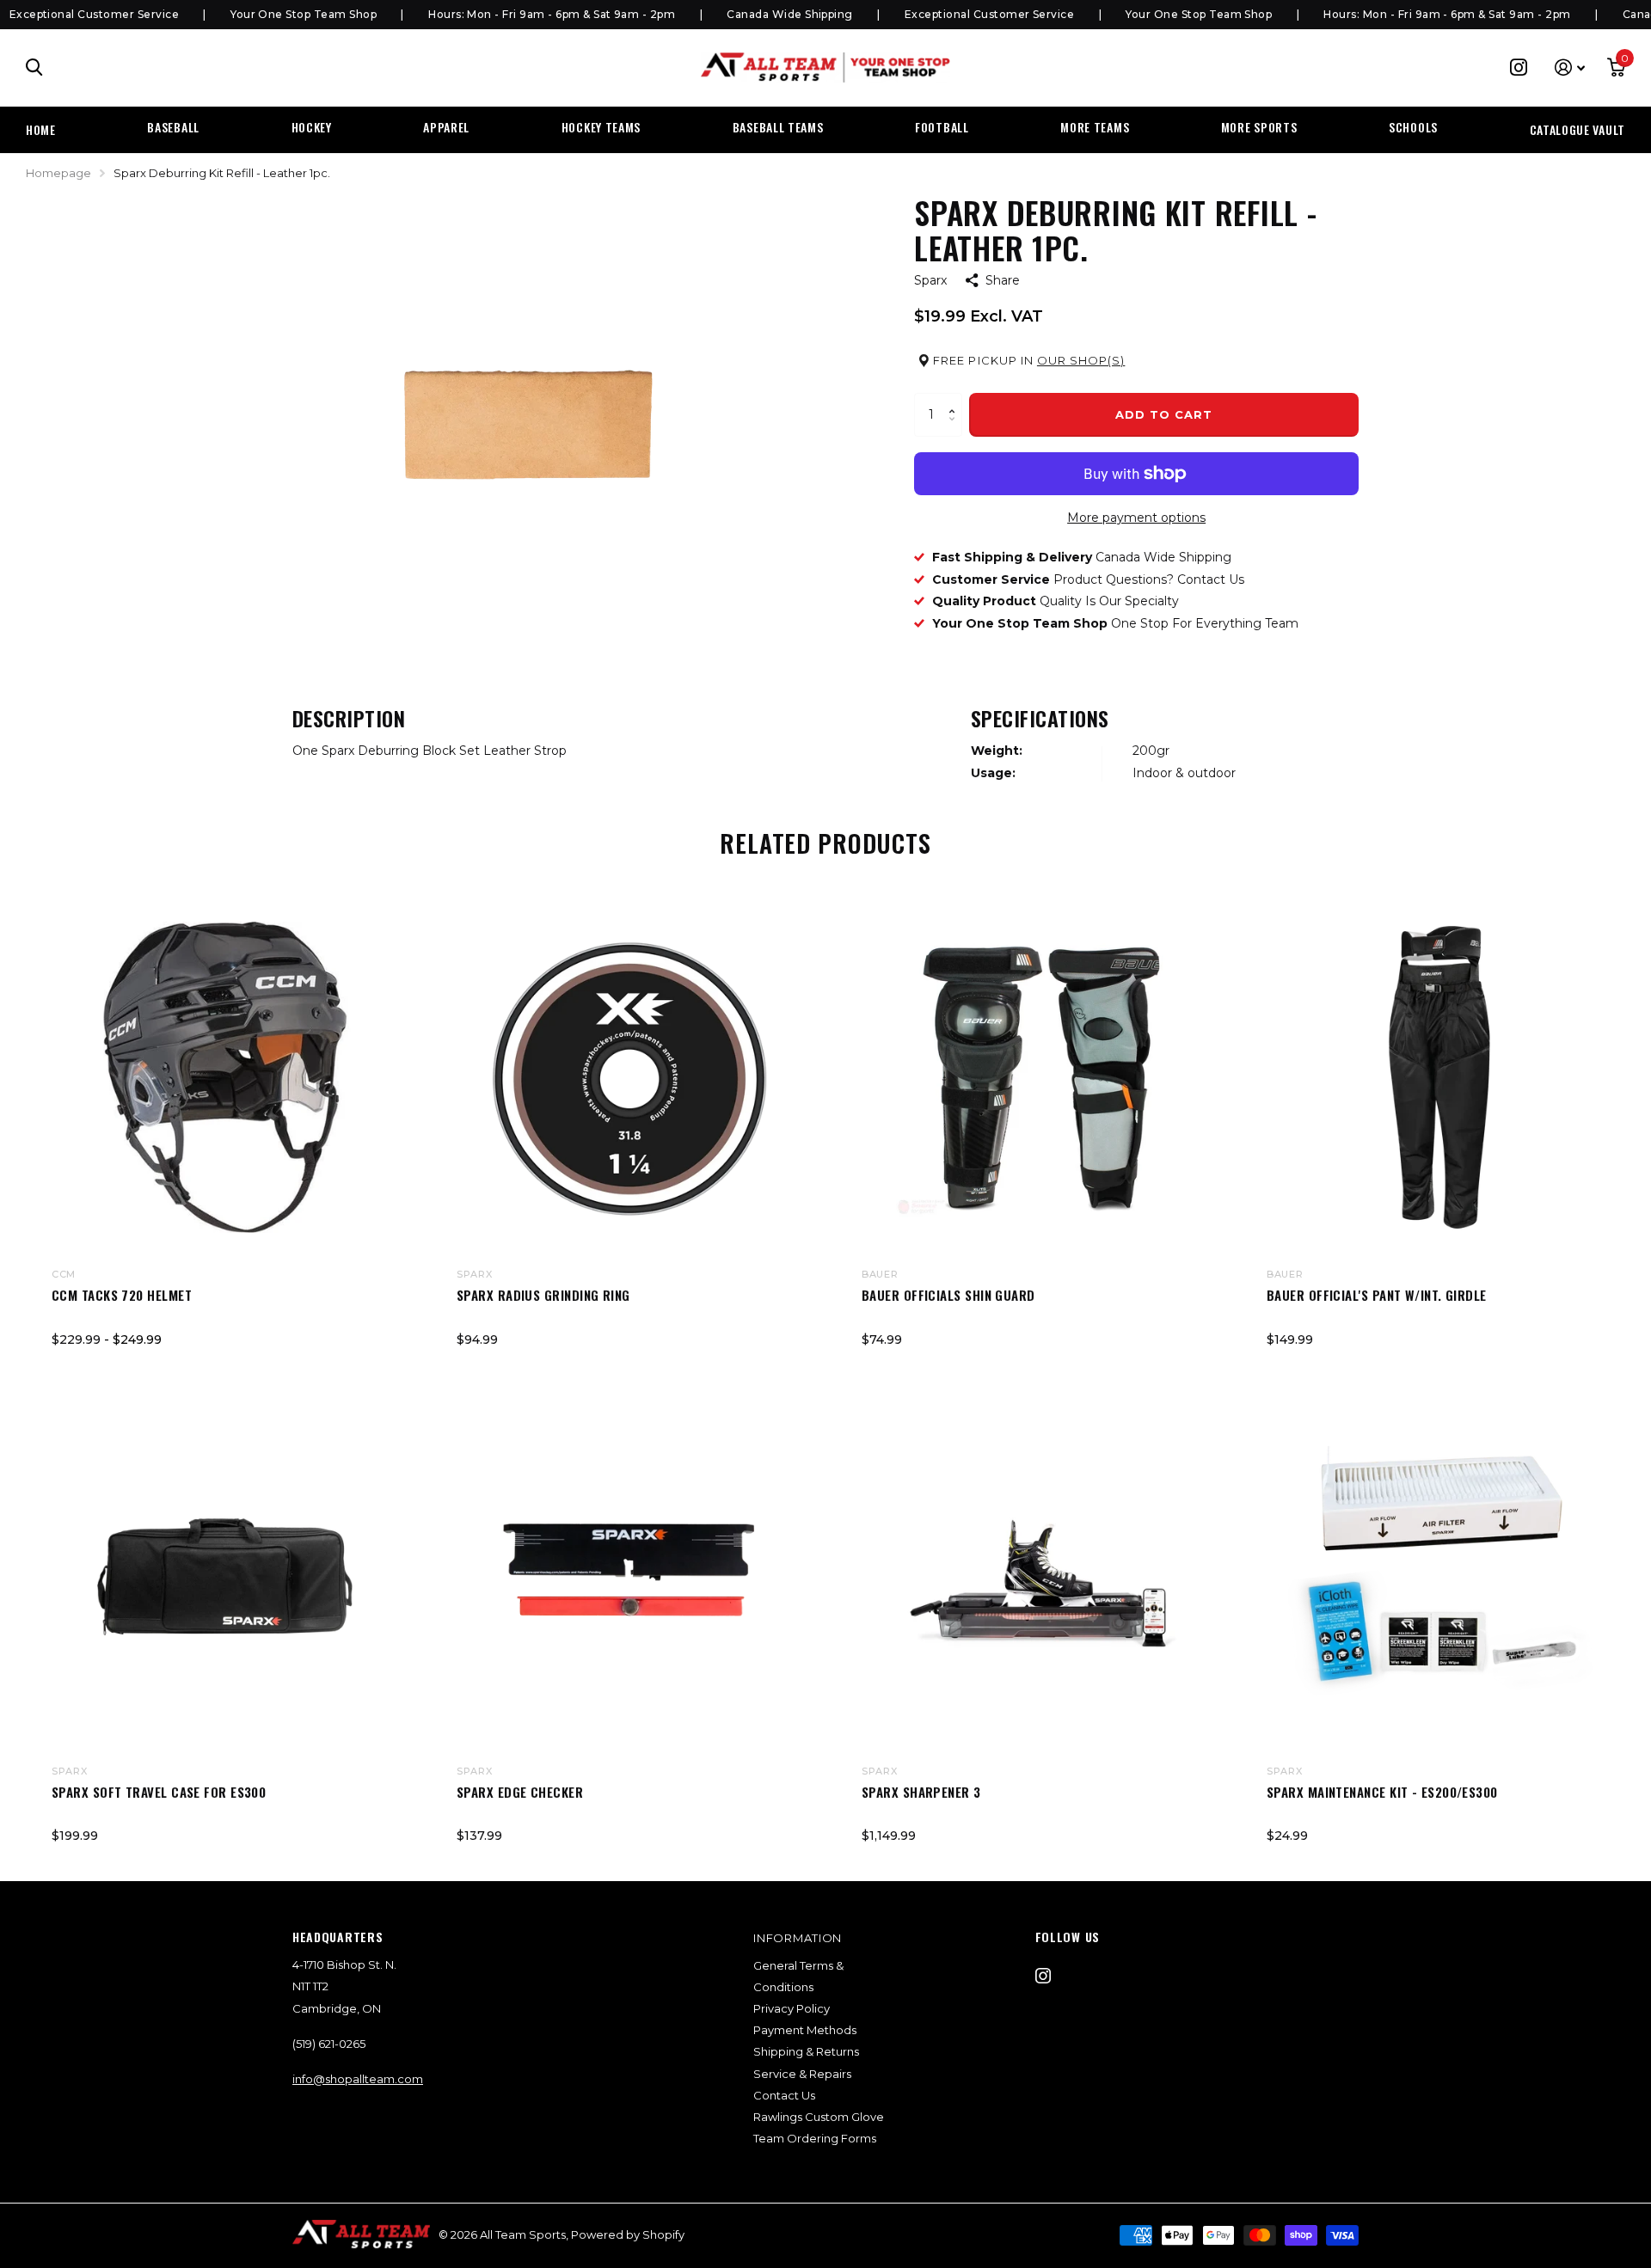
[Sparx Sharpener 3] (1035, 1574)
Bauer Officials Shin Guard (948, 1295)
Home (41, 129)
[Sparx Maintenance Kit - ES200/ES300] (1440, 1574)
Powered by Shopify (628, 2234)
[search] (34, 67)
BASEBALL (173, 127)
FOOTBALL (942, 127)
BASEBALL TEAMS (778, 127)
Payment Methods (805, 2030)
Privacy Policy (792, 2008)
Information (798, 1938)
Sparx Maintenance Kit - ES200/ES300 (1382, 1792)
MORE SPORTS (1259, 127)
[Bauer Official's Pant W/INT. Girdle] (1440, 1077)
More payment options (1136, 518)
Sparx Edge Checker (520, 1792)
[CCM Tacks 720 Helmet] (225, 1077)
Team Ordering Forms (815, 2138)
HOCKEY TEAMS (601, 127)
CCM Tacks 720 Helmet (122, 1295)
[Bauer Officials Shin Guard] (1035, 1077)
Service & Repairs (802, 2074)
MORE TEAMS (1095, 127)
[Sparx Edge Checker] (630, 1574)
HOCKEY (312, 127)
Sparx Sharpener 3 (921, 1792)
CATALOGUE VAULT (1578, 129)
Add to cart (1164, 414)
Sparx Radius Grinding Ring (543, 1295)
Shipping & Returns (806, 2051)
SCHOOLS (1413, 127)
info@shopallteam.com (358, 2079)
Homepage (58, 173)
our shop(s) (1081, 360)
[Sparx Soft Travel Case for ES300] (225, 1574)
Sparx (930, 280)
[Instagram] (1043, 1976)
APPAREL (446, 127)
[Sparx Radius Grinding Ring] (630, 1077)
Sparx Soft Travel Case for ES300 (159, 1792)
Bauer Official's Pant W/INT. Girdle (1377, 1295)
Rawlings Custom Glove (819, 2117)
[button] (956, 399)
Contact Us (784, 2095)
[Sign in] (1570, 67)
